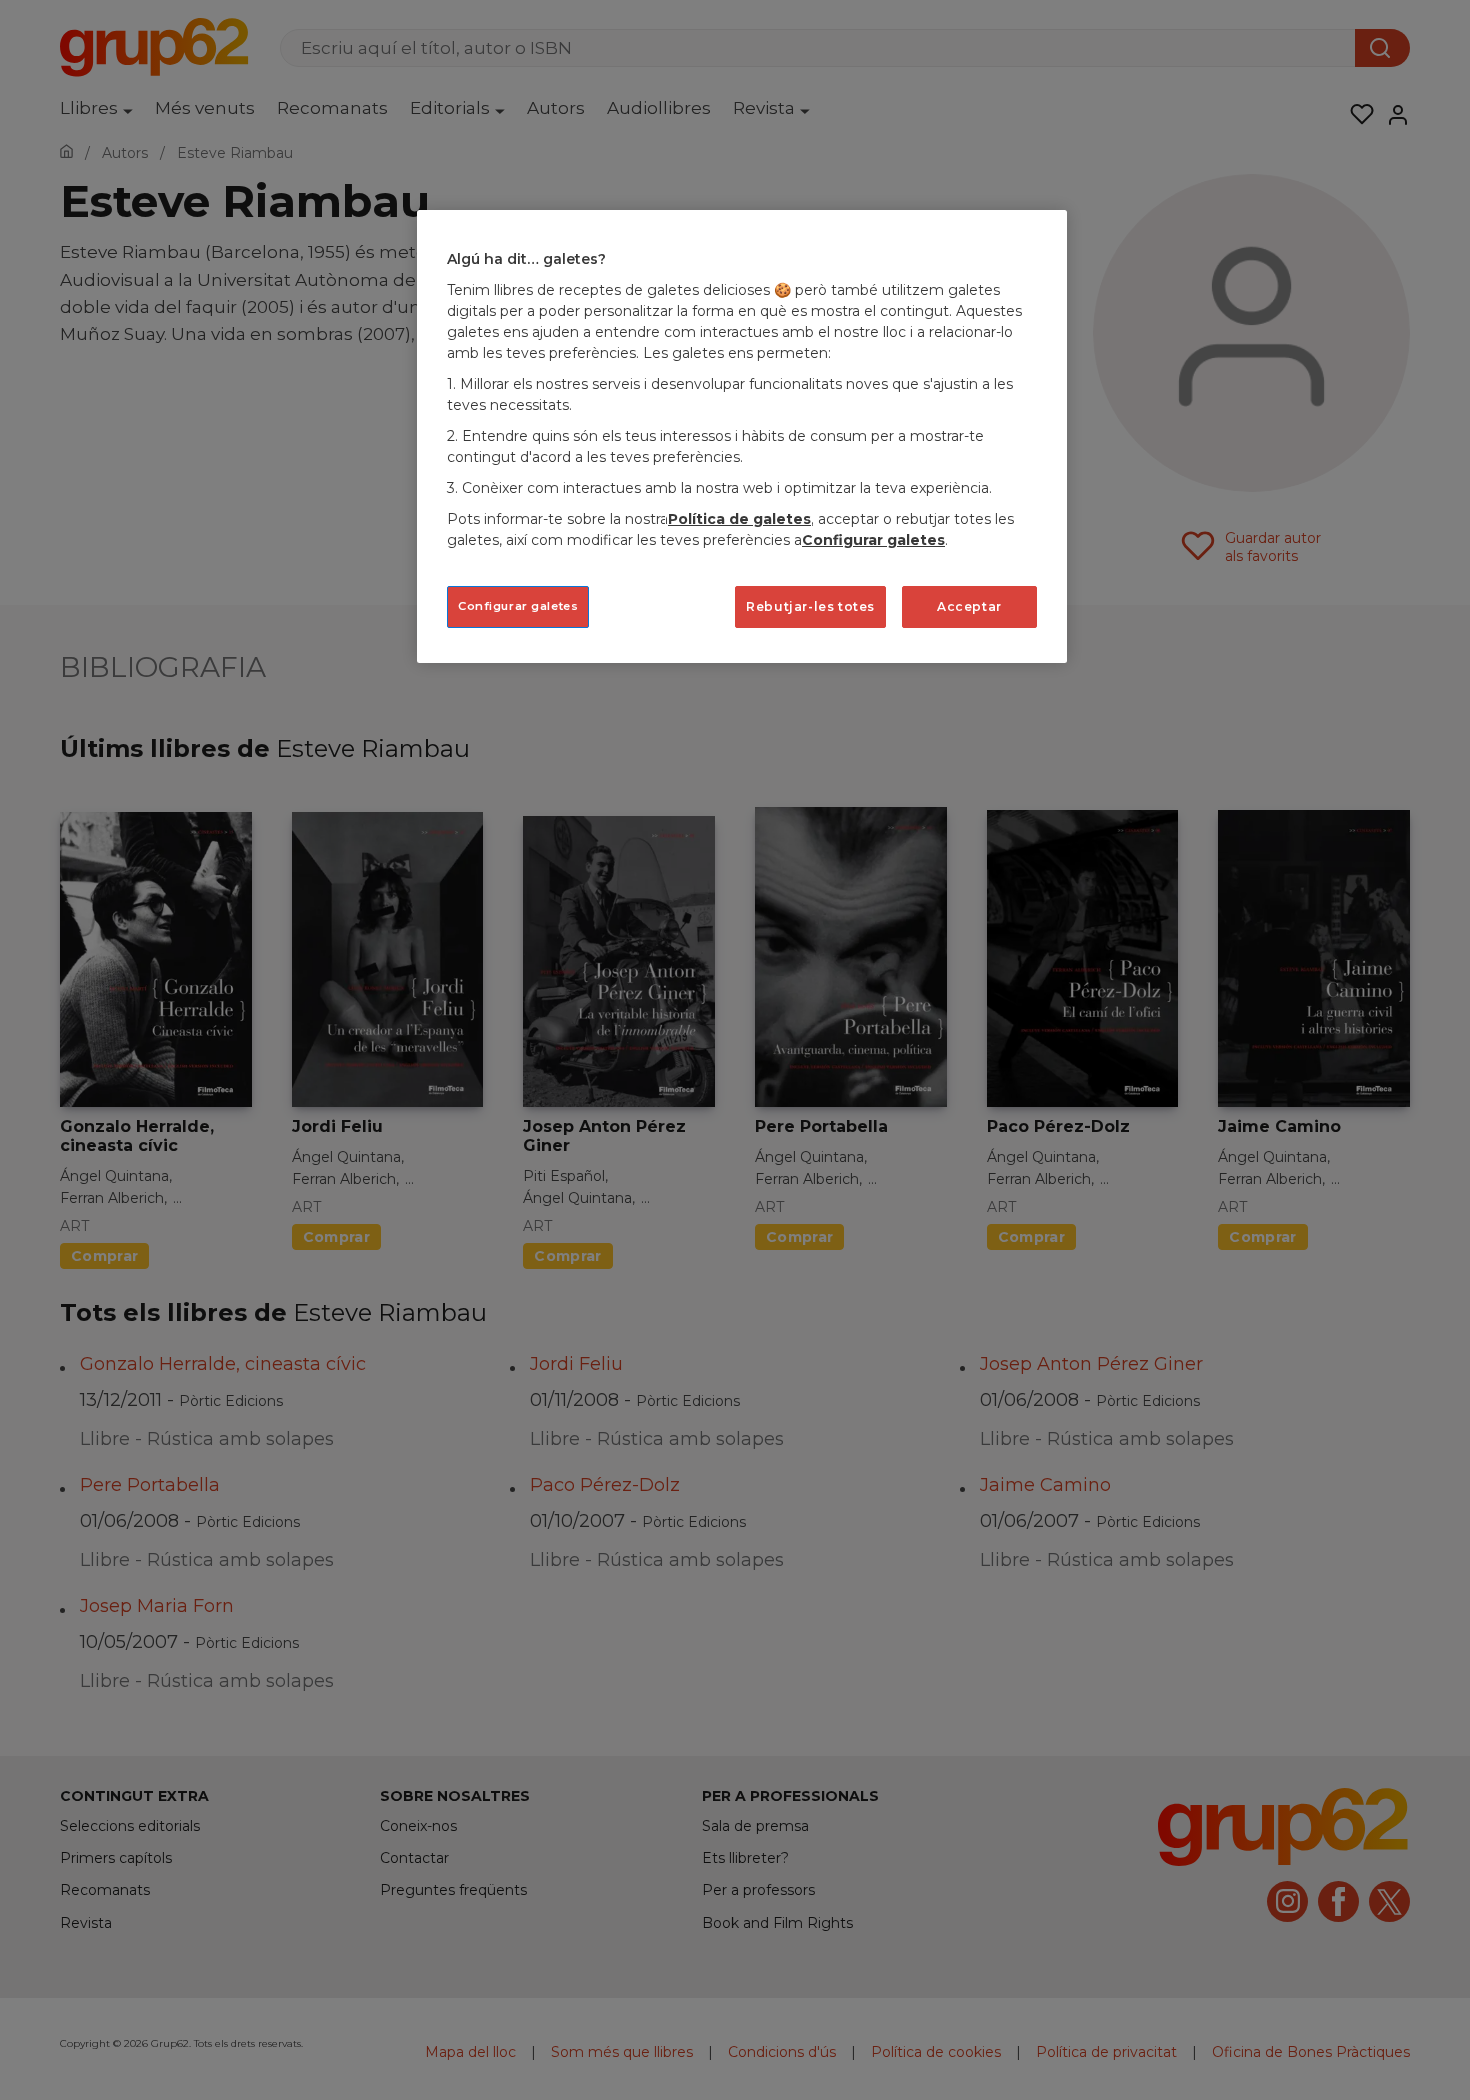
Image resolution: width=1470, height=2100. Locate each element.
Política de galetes (739, 519)
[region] (742, 436)
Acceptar (969, 606)
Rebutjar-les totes (810, 606)
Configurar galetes (518, 606)
